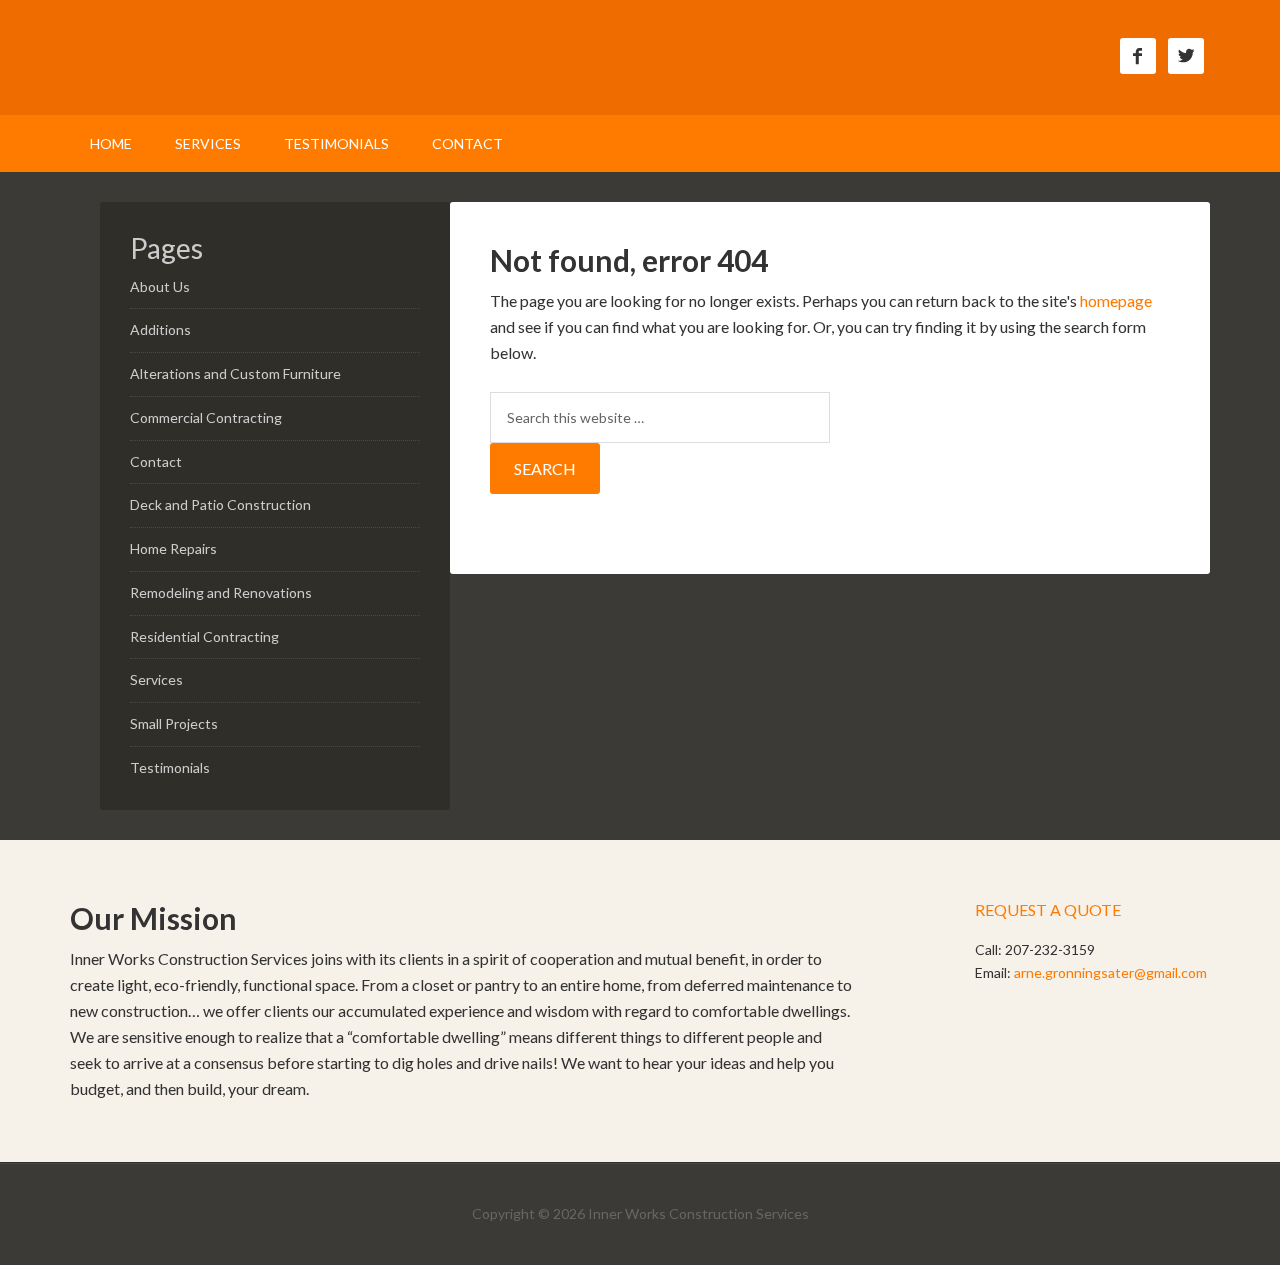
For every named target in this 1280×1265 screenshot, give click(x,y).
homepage (1116, 300)
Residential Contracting (204, 636)
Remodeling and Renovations (221, 592)
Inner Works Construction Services (240, 70)
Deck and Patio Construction (220, 504)
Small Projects (174, 723)
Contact (156, 461)
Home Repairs (173, 548)
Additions (160, 329)
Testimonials (170, 767)
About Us (160, 286)
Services (156, 679)
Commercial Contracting (206, 417)
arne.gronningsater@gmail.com (1110, 972)
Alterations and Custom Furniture (235, 373)
